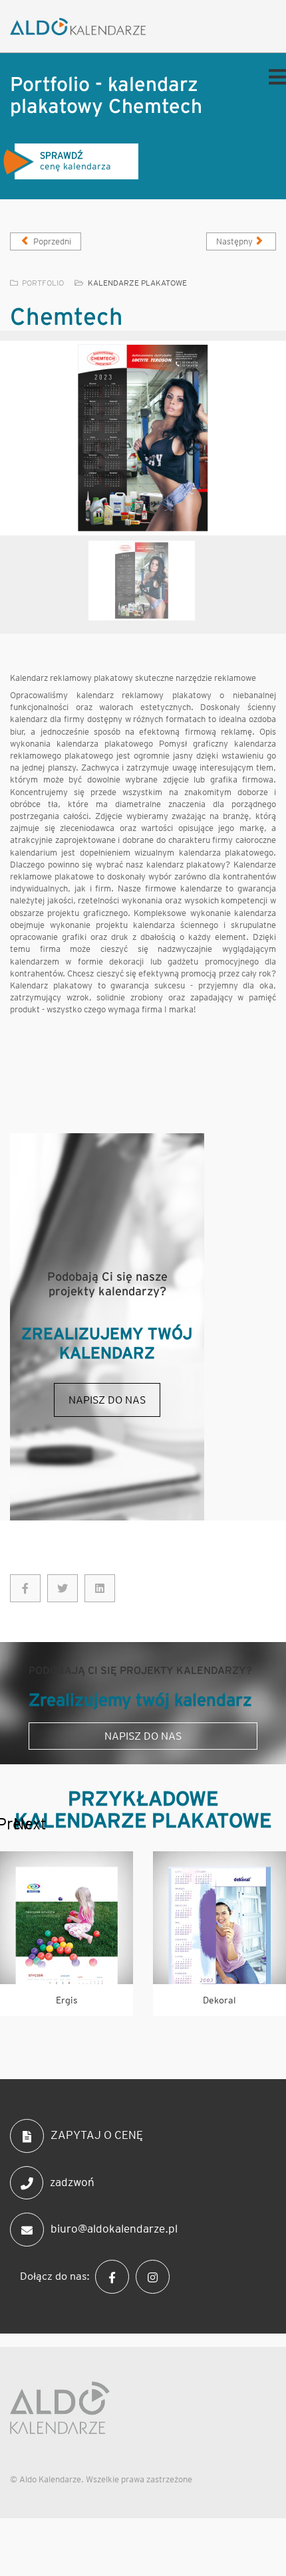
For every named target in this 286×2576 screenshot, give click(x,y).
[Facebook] (115, 2276)
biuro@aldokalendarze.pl (114, 2229)
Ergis (67, 2000)
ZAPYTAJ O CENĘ (97, 2135)
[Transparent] (142, 581)
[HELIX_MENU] (274, 76)
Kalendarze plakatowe (137, 283)
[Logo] (95, 27)
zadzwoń (72, 2181)
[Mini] (67, 1918)
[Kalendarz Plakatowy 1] (143, 438)
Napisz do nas (107, 1400)
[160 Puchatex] (25, 1588)
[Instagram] (156, 2276)
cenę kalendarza (82, 161)
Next (20, 1824)
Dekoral (219, 2000)
